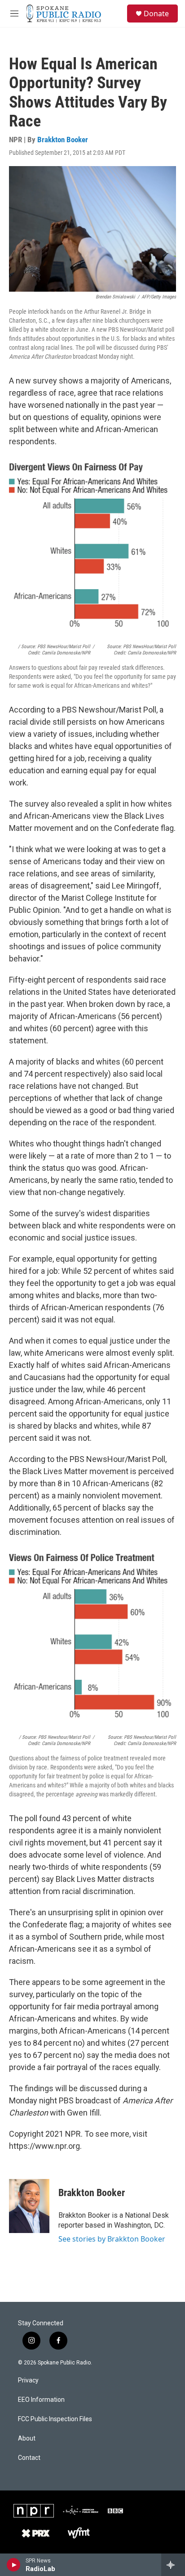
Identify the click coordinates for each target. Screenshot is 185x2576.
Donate (156, 14)
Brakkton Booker (63, 140)
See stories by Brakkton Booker (112, 2239)
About (27, 2438)
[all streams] (173, 2565)
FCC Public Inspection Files (55, 2419)
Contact (29, 2458)
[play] (14, 2565)
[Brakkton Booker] (29, 2206)
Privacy (28, 2380)
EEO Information (41, 2400)
